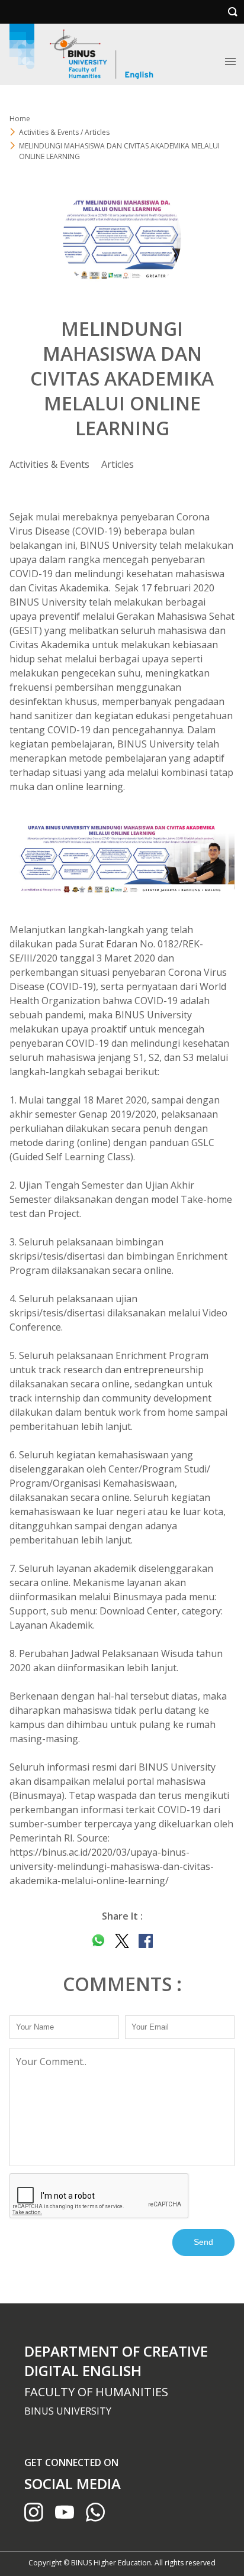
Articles (118, 464)
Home (20, 119)
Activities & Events (49, 464)
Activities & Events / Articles (64, 132)
